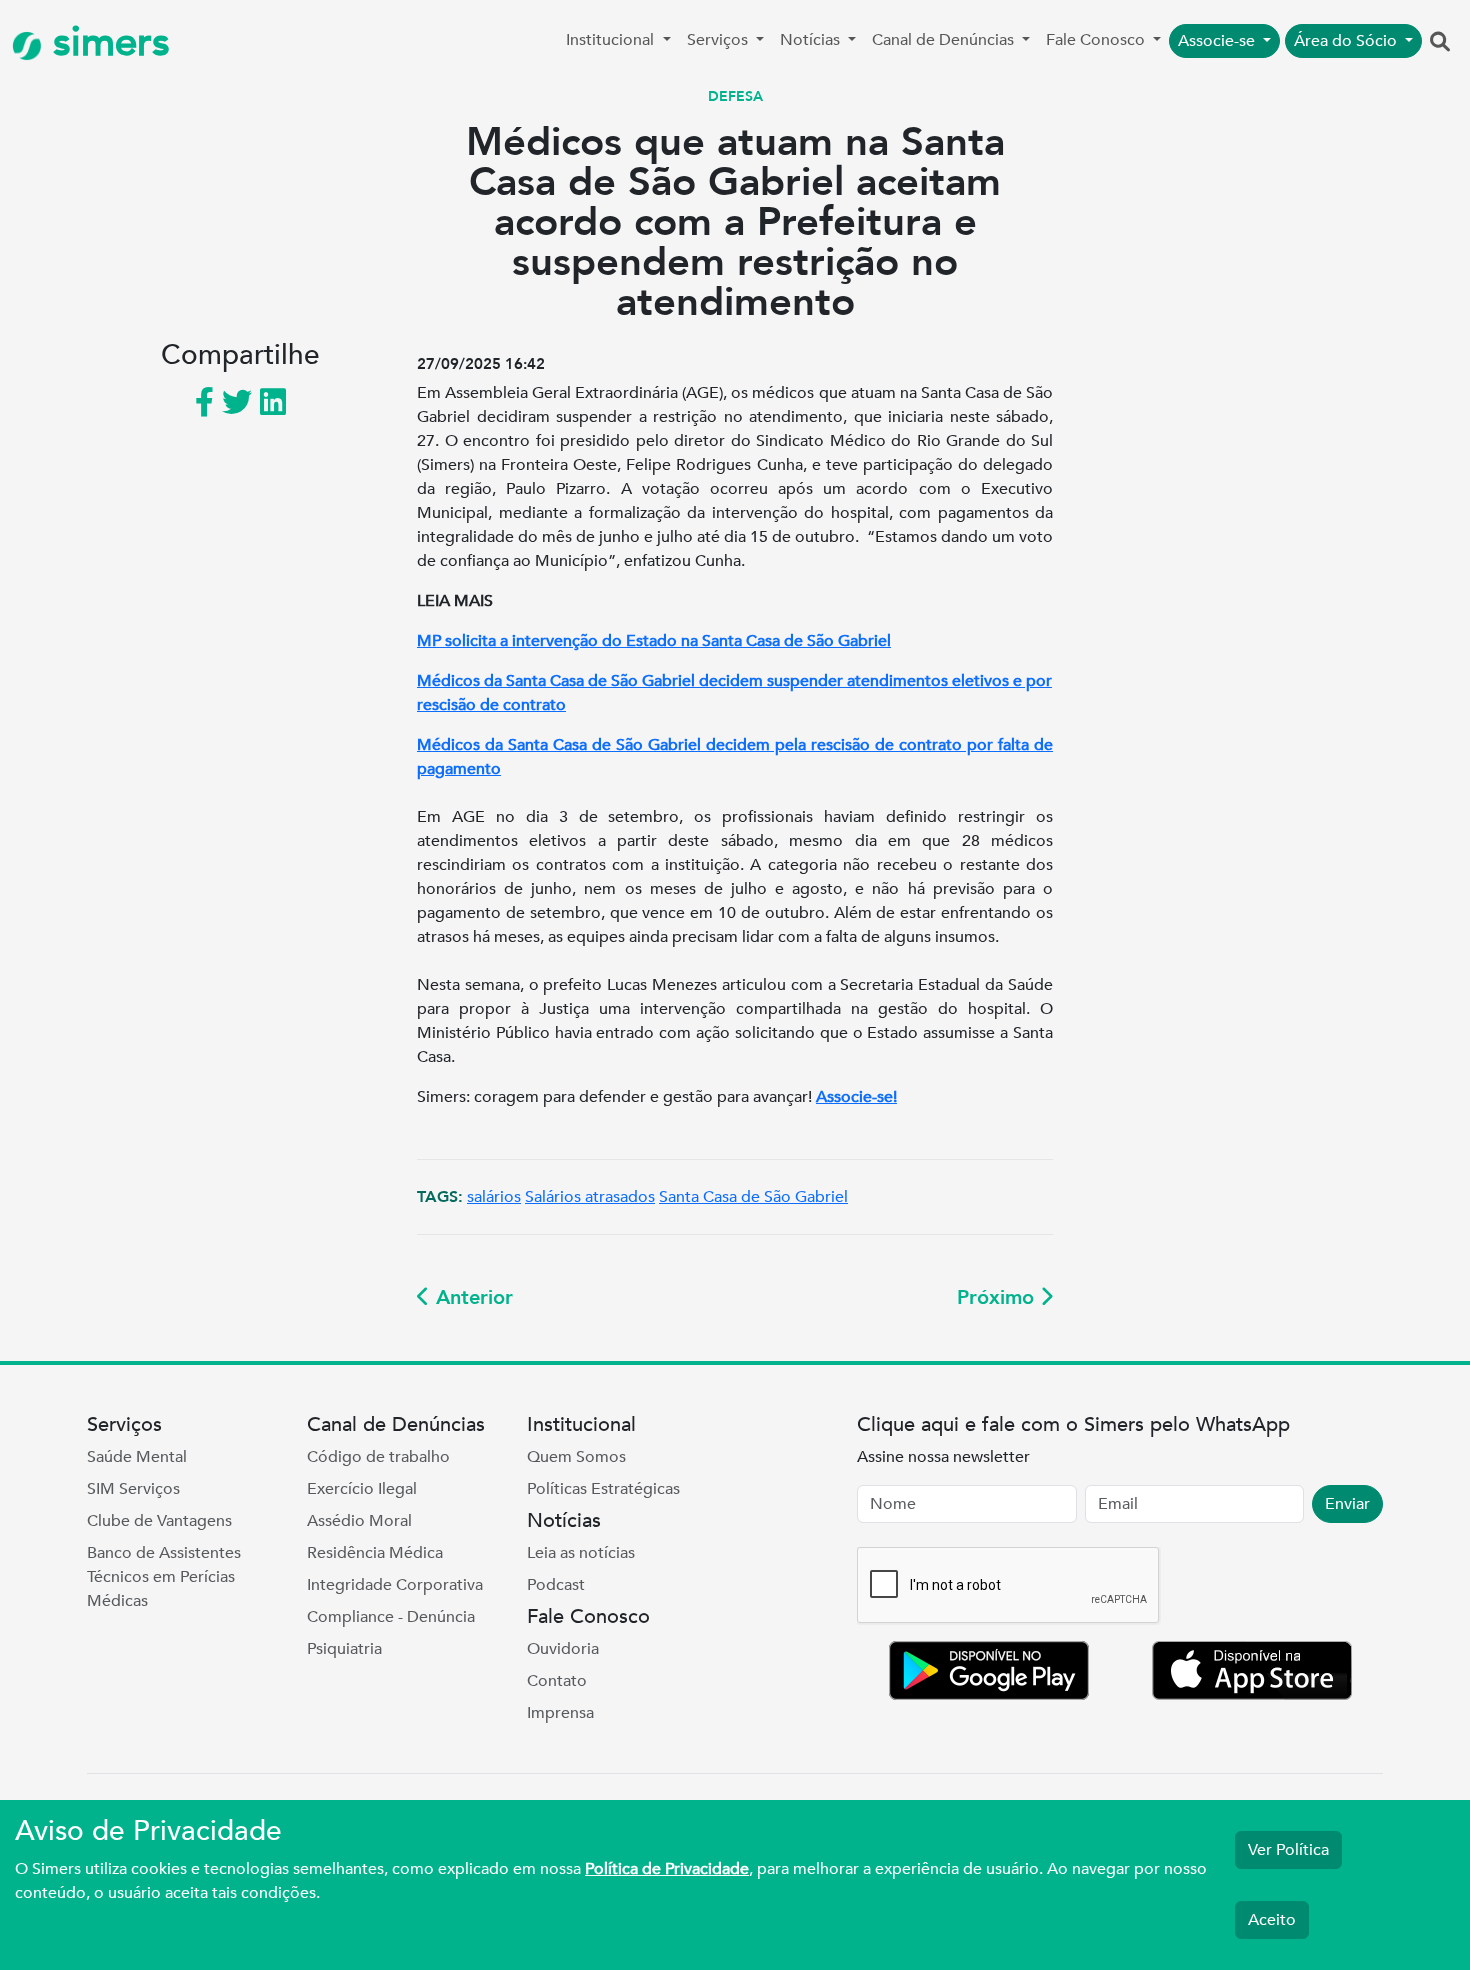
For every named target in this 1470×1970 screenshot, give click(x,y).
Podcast (556, 1585)
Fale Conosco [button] (1097, 40)
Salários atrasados (590, 1197)
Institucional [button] (612, 40)
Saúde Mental (137, 1457)
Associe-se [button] (1218, 41)
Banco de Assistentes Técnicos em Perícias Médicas (164, 1577)
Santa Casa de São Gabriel (753, 1197)
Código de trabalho (378, 1457)
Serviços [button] (719, 40)
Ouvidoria (563, 1649)
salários (494, 1197)
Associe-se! (856, 1097)
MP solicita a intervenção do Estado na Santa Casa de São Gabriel (654, 641)
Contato (557, 1681)
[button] (1440, 43)
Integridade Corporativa (395, 1585)
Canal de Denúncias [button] (945, 40)
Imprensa (560, 1713)
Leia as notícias (581, 1553)
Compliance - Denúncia (391, 1617)
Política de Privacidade (667, 1869)
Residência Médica (375, 1553)
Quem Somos (576, 1457)
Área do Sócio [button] (1347, 41)
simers (106, 42)
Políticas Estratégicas (603, 1489)
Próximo (998, 1297)
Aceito (1272, 1920)
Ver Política (1288, 1850)
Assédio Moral (359, 1521)
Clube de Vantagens (159, 1521)
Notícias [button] (812, 40)
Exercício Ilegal (362, 1489)
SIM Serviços (133, 1489)
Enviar (1347, 1504)
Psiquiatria (344, 1649)
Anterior (471, 1297)
